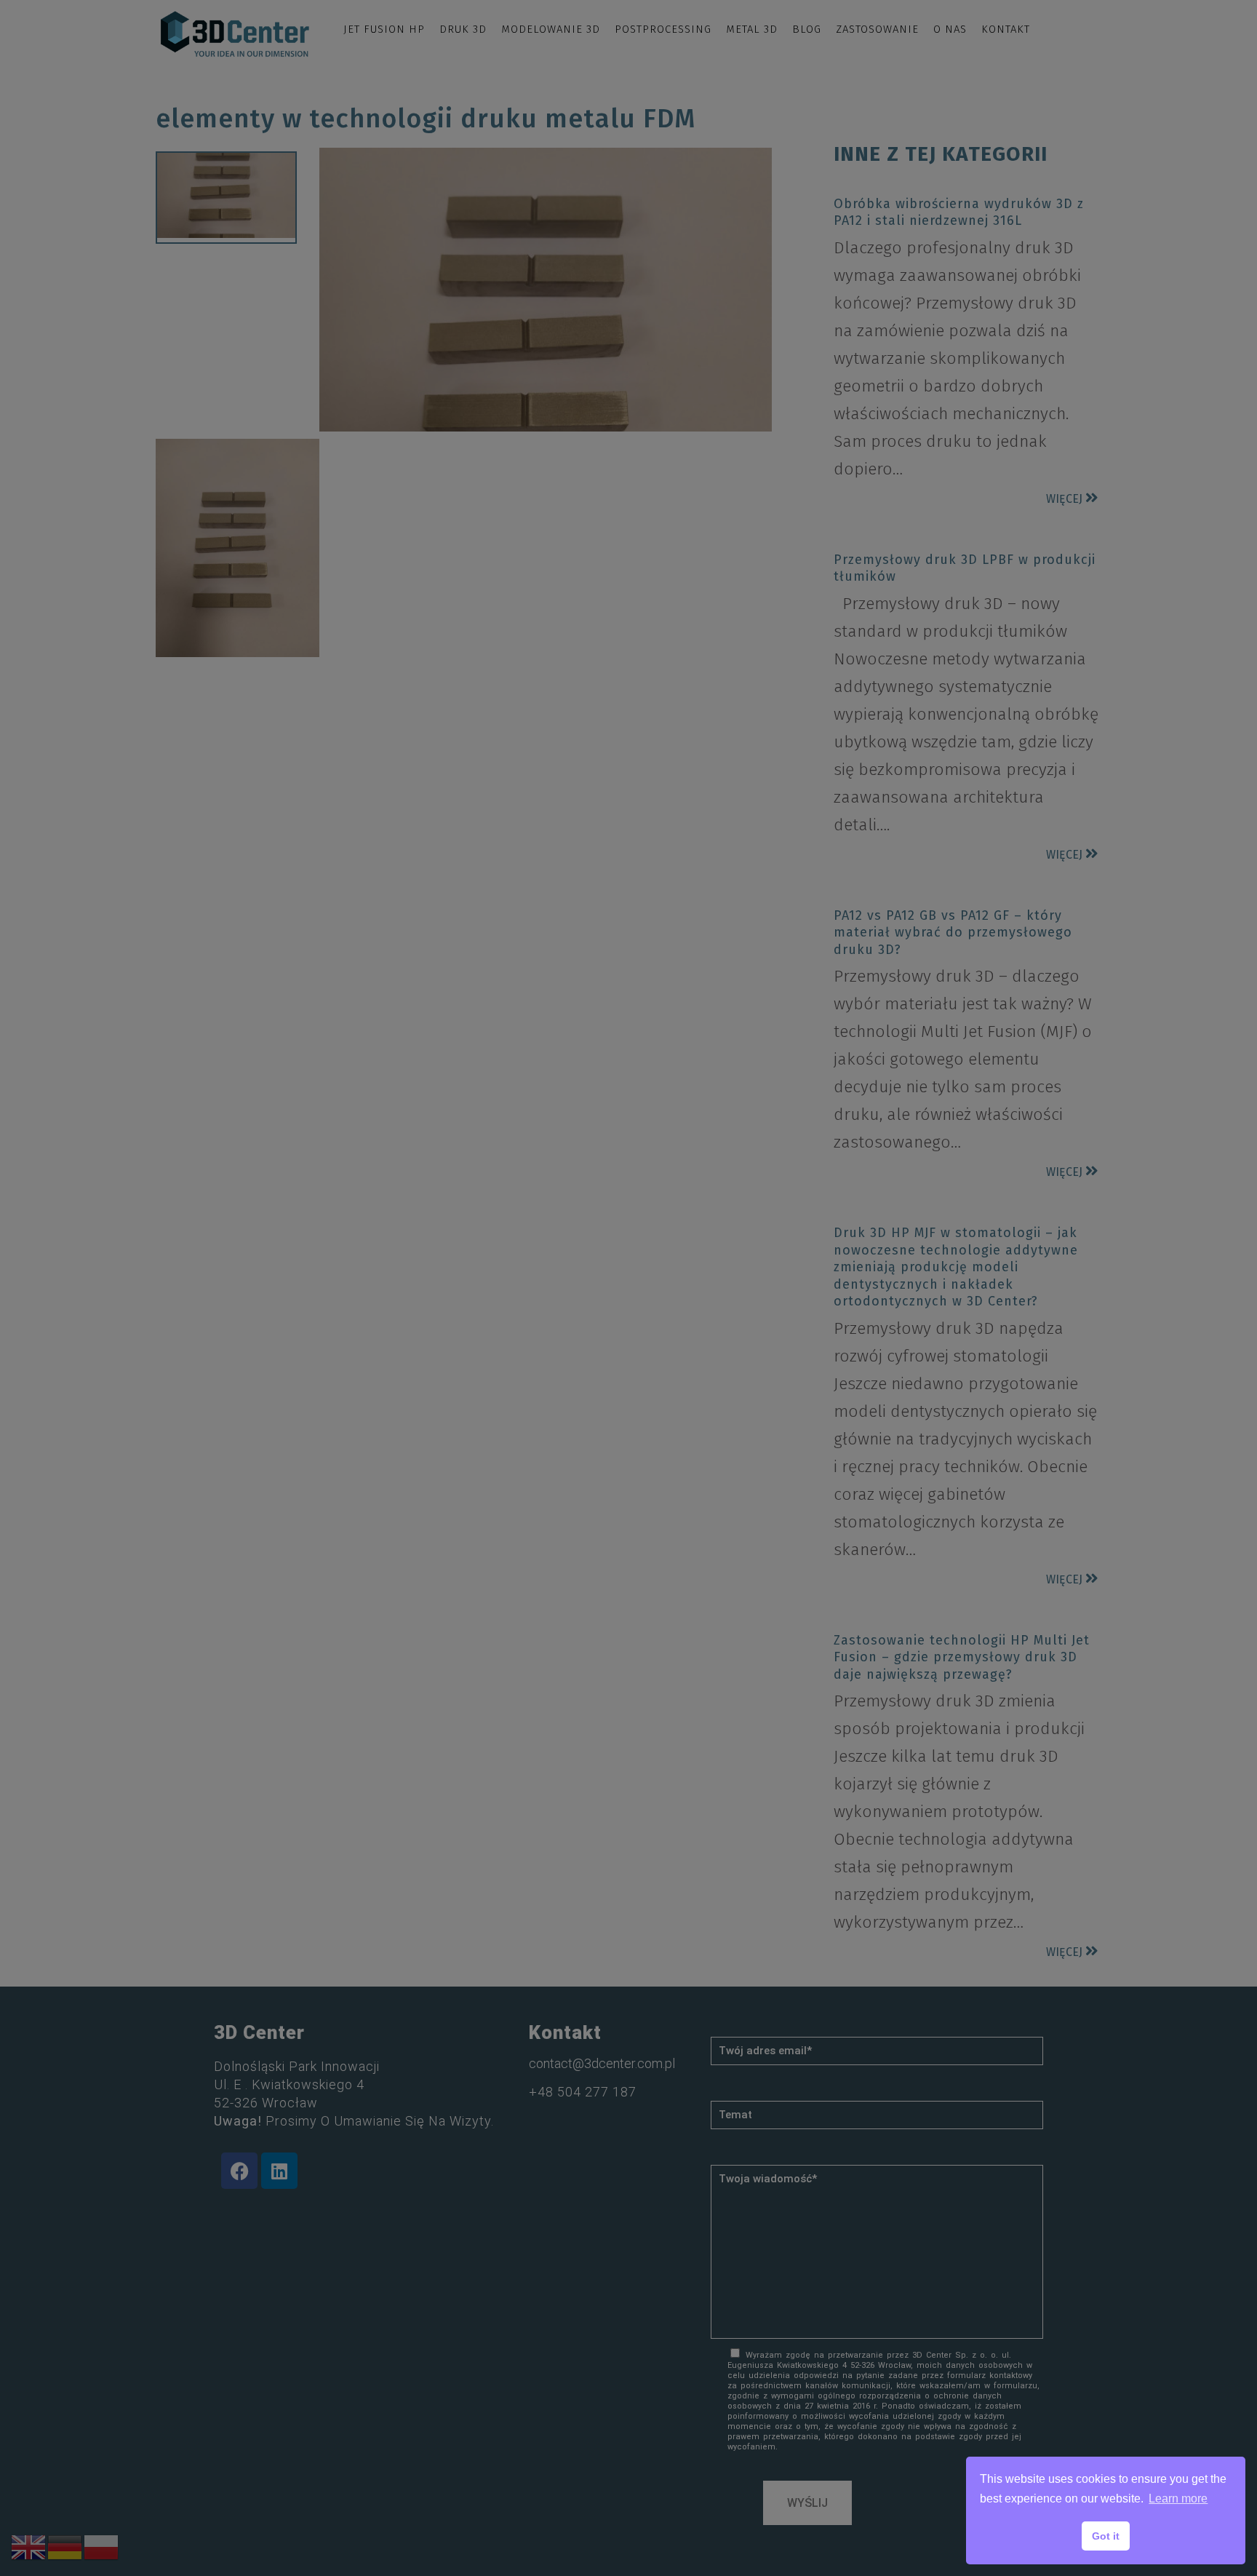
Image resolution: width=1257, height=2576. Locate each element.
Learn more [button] (1178, 2499)
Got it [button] (1106, 2536)
